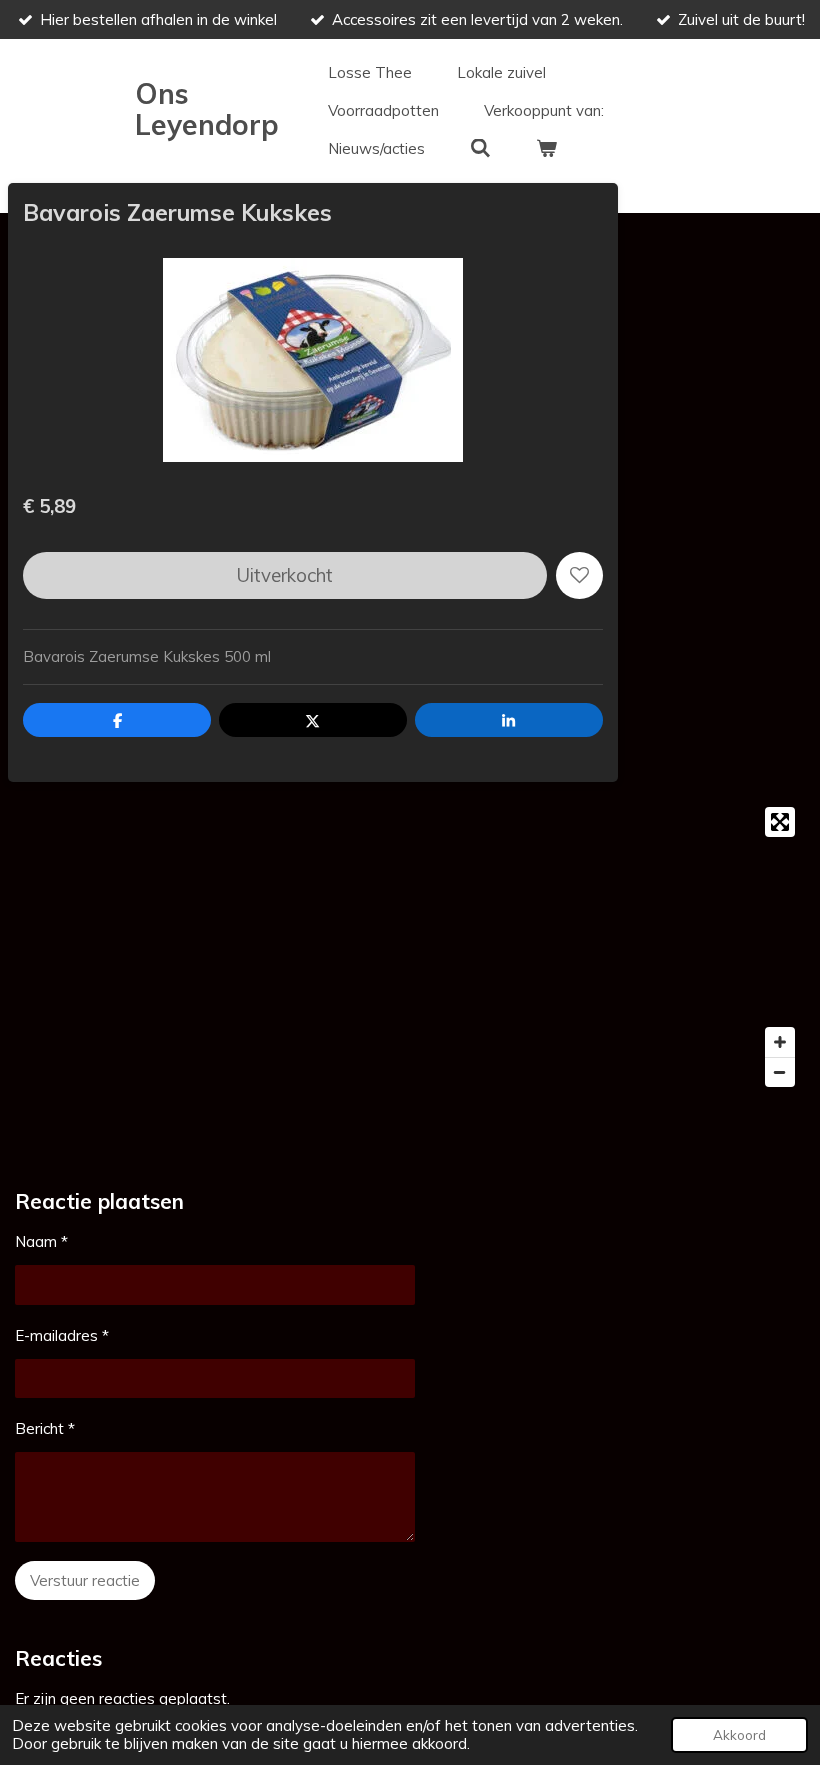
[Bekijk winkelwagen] (546, 149)
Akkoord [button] (739, 1734)
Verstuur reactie (85, 1580)
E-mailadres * (62, 1335)
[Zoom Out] (780, 1072)
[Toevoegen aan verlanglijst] (579, 575)
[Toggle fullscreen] (780, 822)
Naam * (41, 1241)
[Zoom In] (780, 1042)
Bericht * (45, 1428)
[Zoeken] (480, 149)
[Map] (410, 947)
